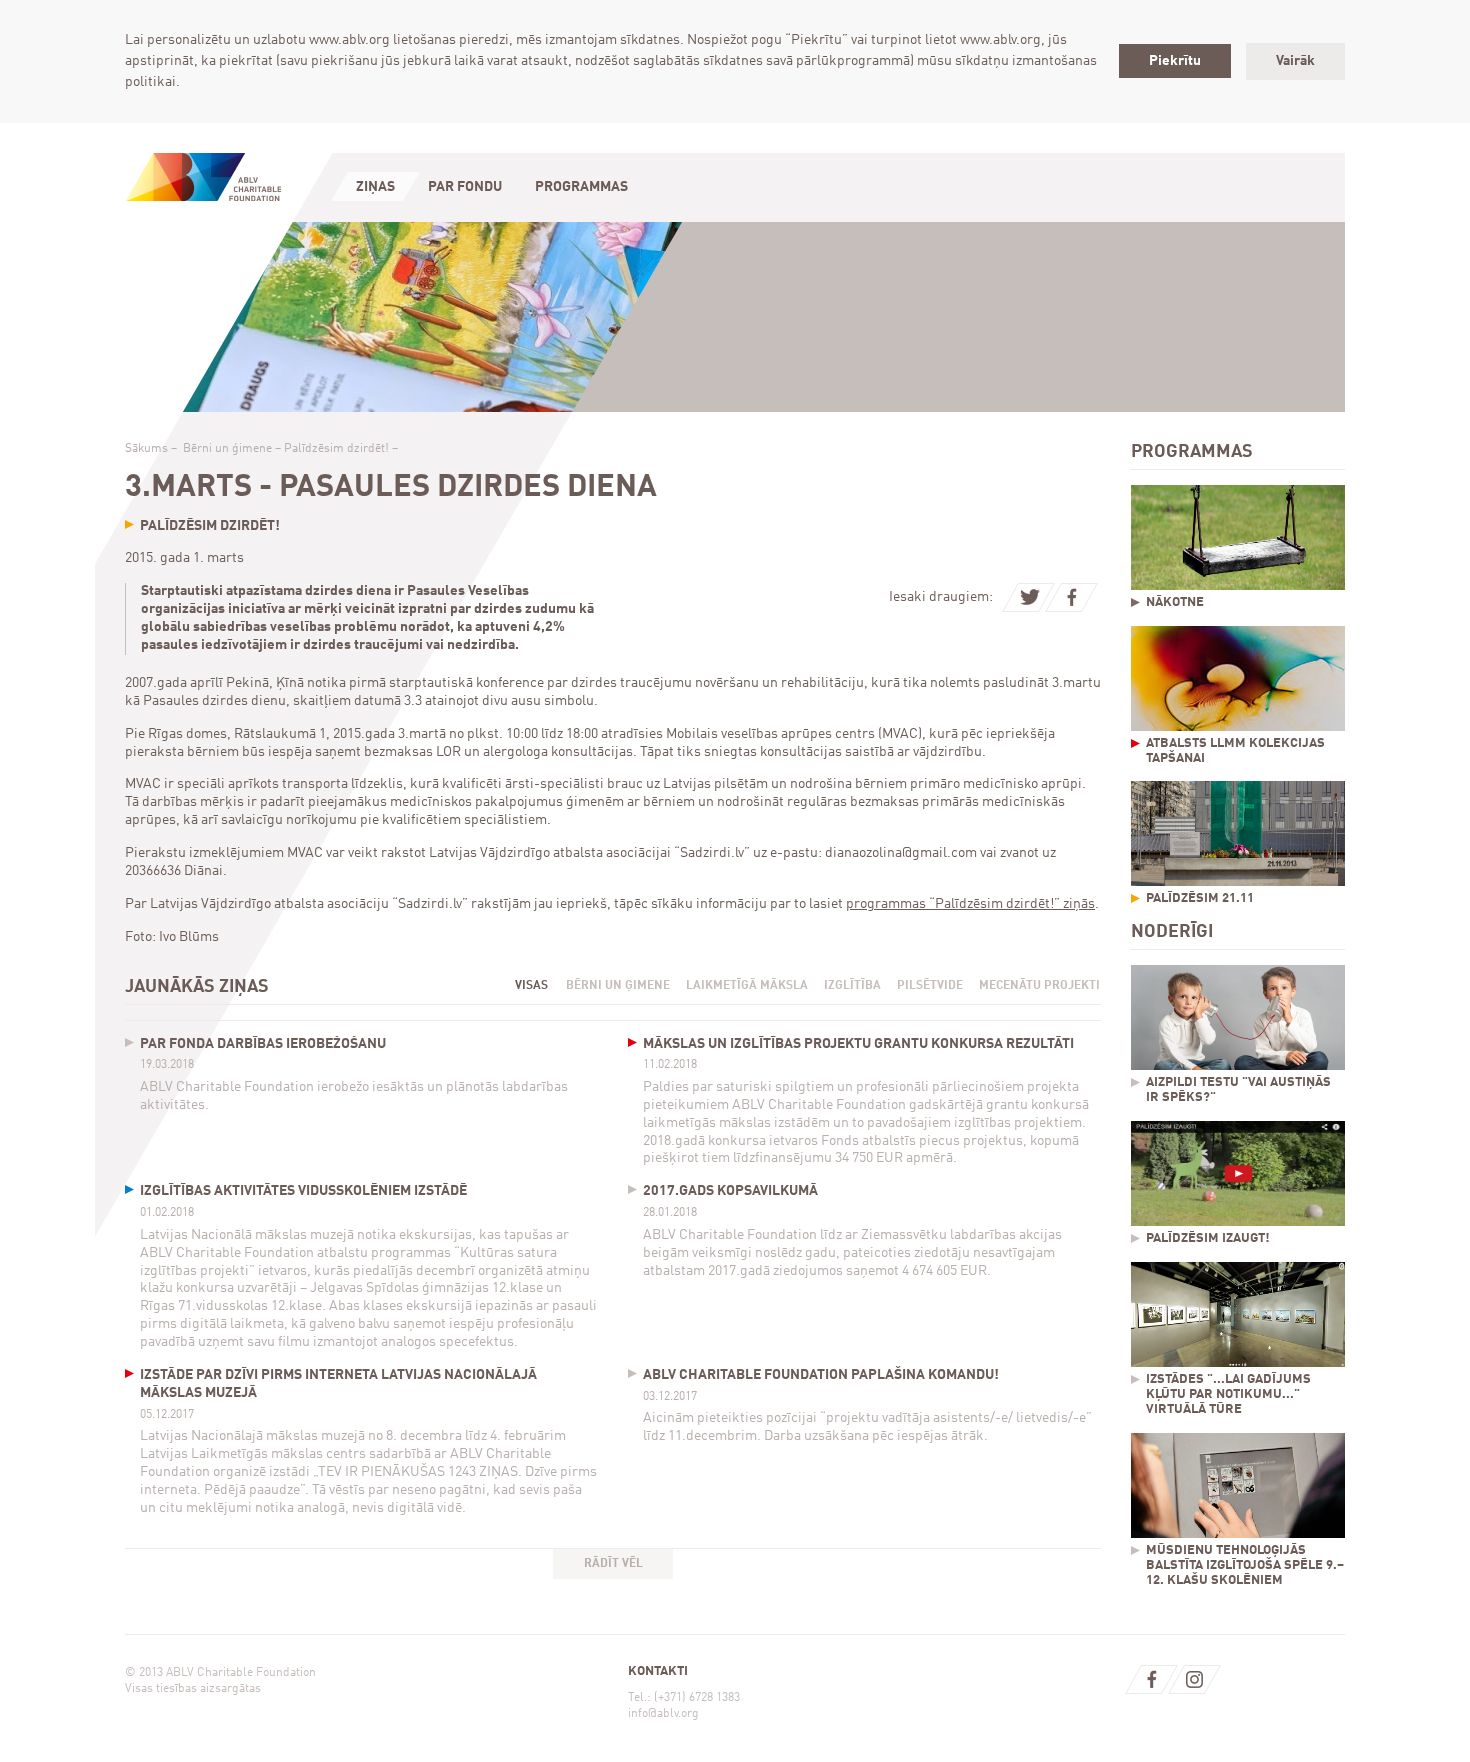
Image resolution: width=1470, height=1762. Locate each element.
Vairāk (1295, 61)
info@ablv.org (663, 1714)
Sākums (146, 449)
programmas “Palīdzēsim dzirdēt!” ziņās (970, 904)
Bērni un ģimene (227, 449)
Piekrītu (1175, 61)
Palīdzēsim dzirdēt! (336, 449)
